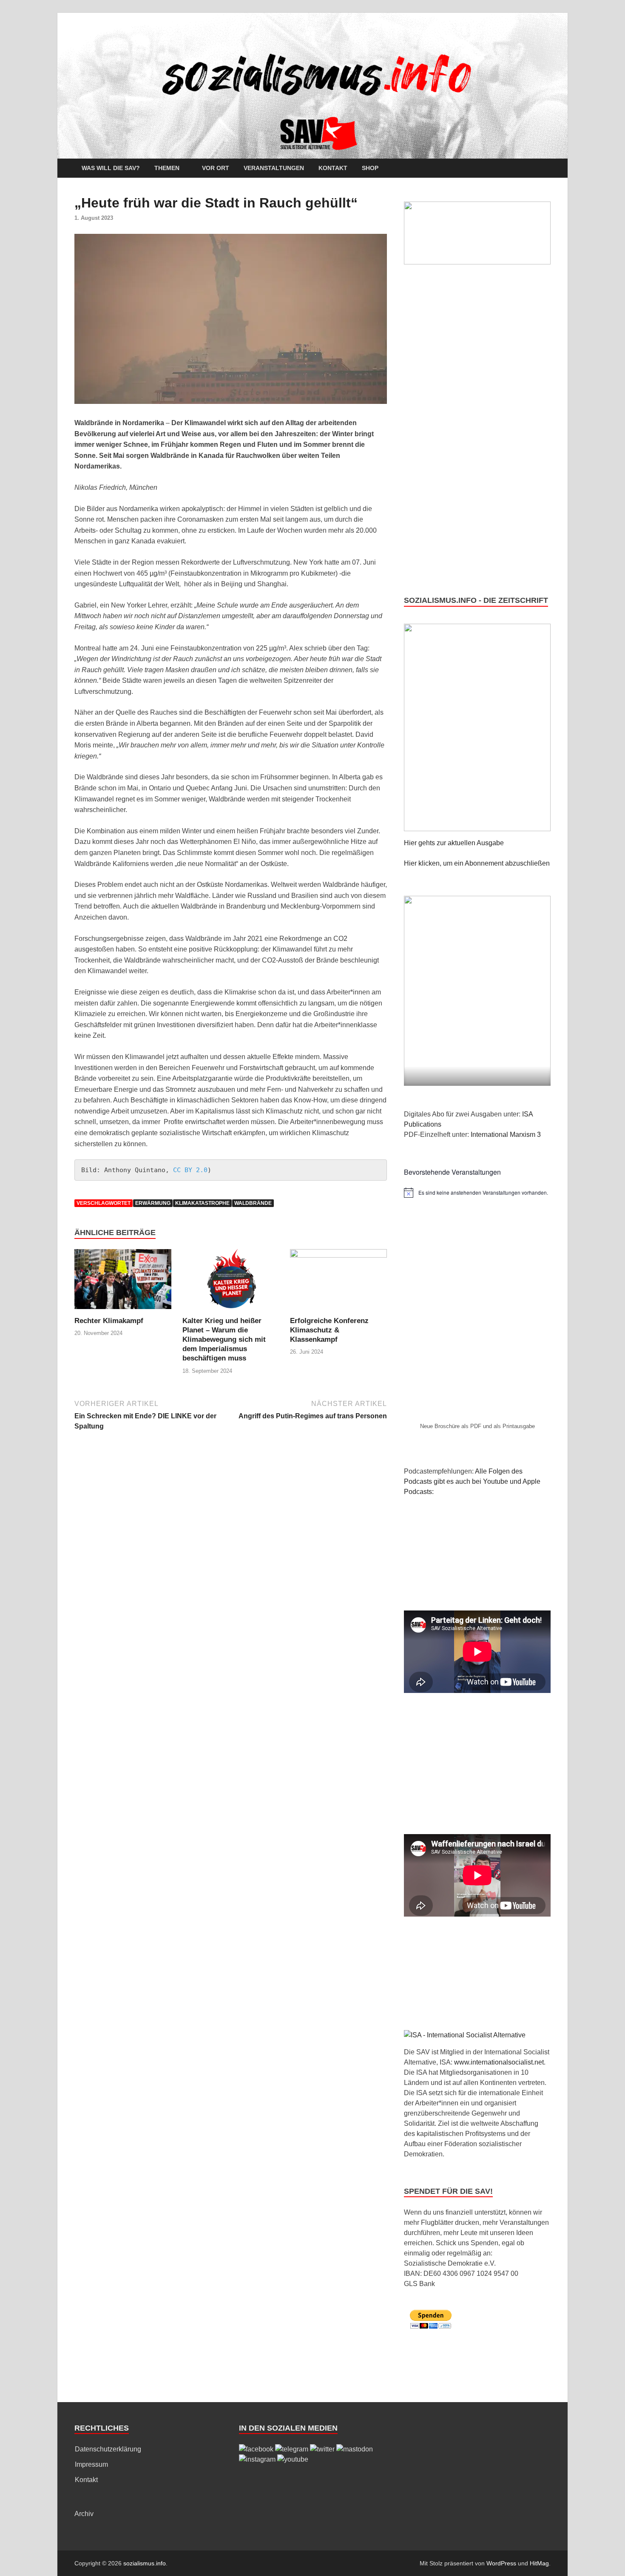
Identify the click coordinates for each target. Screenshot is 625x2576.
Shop (370, 168)
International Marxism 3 (506, 1135)
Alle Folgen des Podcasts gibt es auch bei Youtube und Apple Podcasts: (472, 1481)
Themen (167, 168)
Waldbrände (253, 1203)
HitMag (539, 2563)
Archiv (84, 2514)
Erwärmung (153, 1203)
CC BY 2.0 (190, 1170)
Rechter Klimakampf (109, 1321)
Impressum (91, 2464)
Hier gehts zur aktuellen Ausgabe (454, 843)
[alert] (477, 1193)
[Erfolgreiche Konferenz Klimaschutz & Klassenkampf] (338, 1282)
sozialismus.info (145, 2563)
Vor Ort (216, 168)
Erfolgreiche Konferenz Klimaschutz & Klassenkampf (329, 1330)
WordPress (501, 2563)
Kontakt (333, 168)
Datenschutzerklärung (108, 2449)
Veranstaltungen (274, 168)
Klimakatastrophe (202, 1203)
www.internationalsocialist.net (499, 2062)
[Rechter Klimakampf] (123, 1282)
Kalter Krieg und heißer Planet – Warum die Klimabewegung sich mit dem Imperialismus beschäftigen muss (224, 1339)
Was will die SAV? (111, 168)
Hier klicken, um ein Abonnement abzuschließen (477, 863)
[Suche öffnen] (546, 169)
